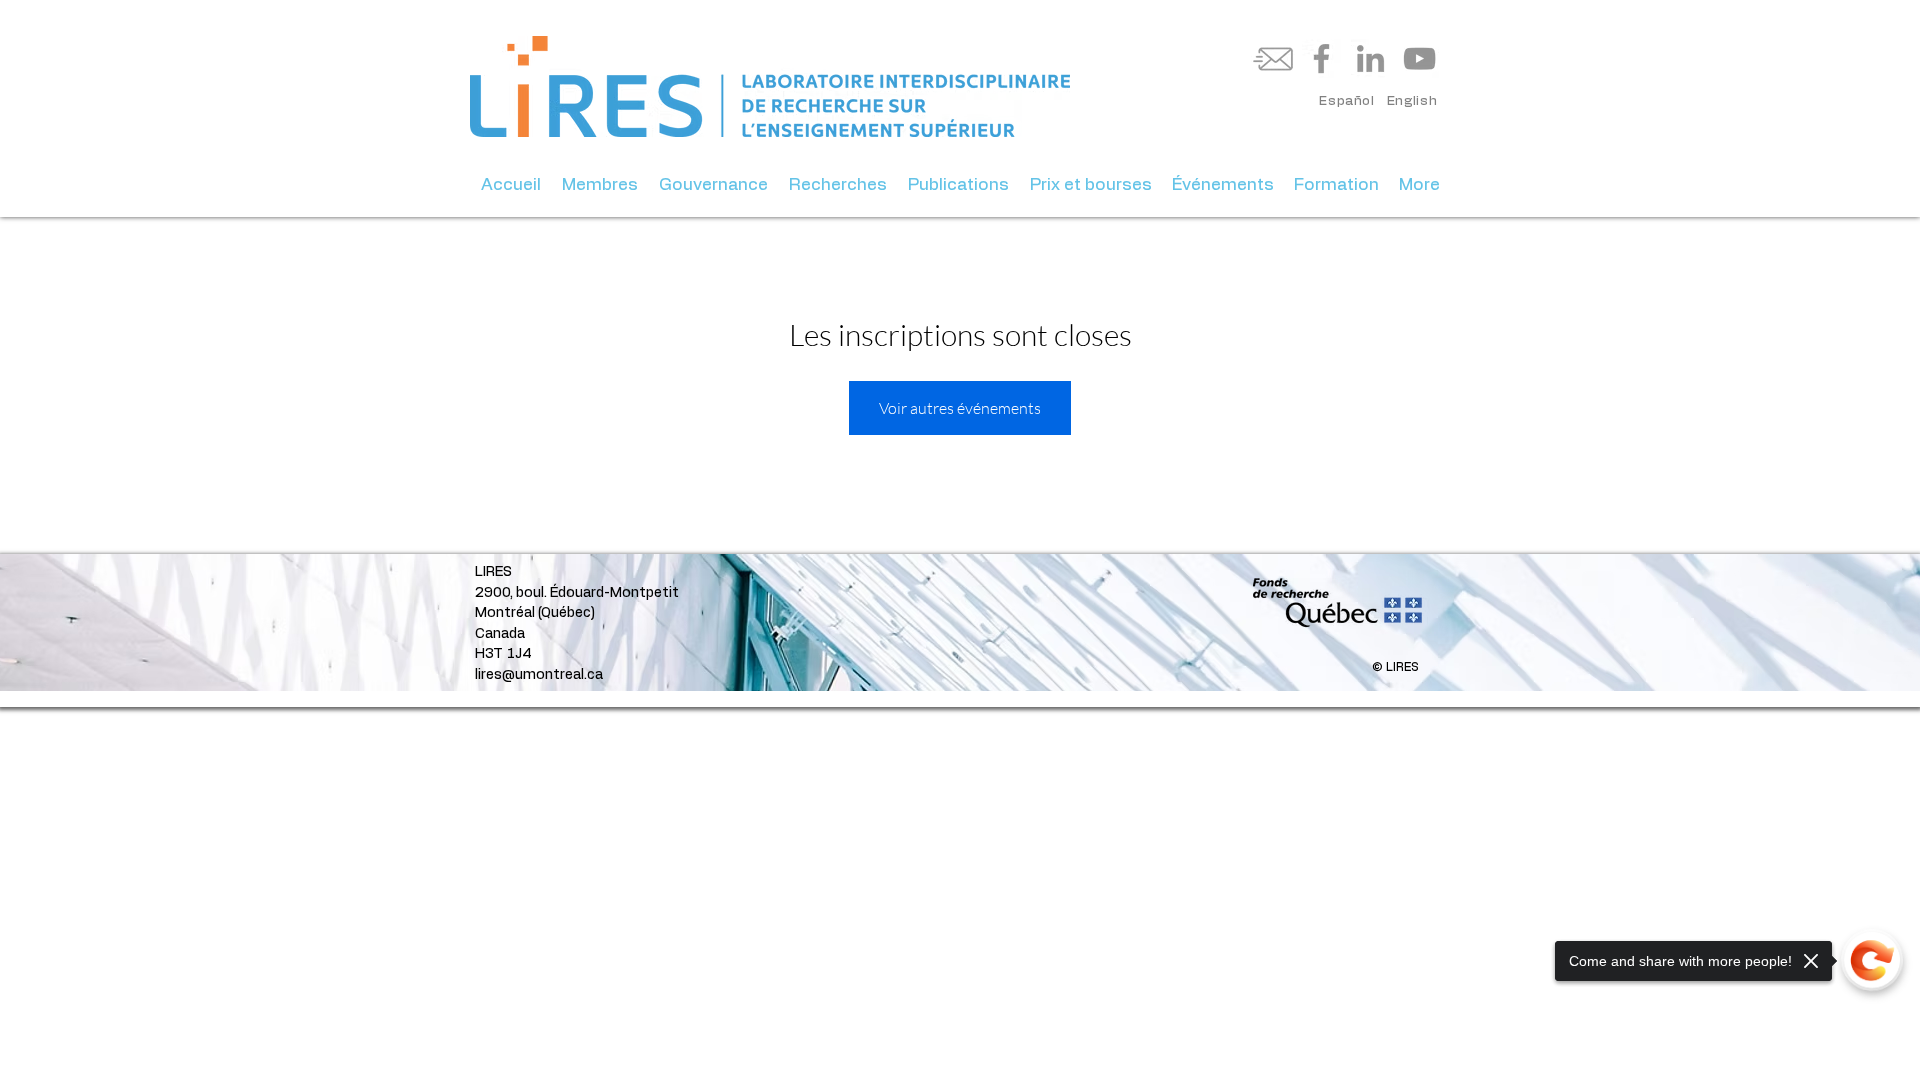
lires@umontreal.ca (539, 675)
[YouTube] (1419, 58)
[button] (599, 184)
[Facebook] (1321, 58)
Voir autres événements (960, 408)
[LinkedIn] (1370, 58)
